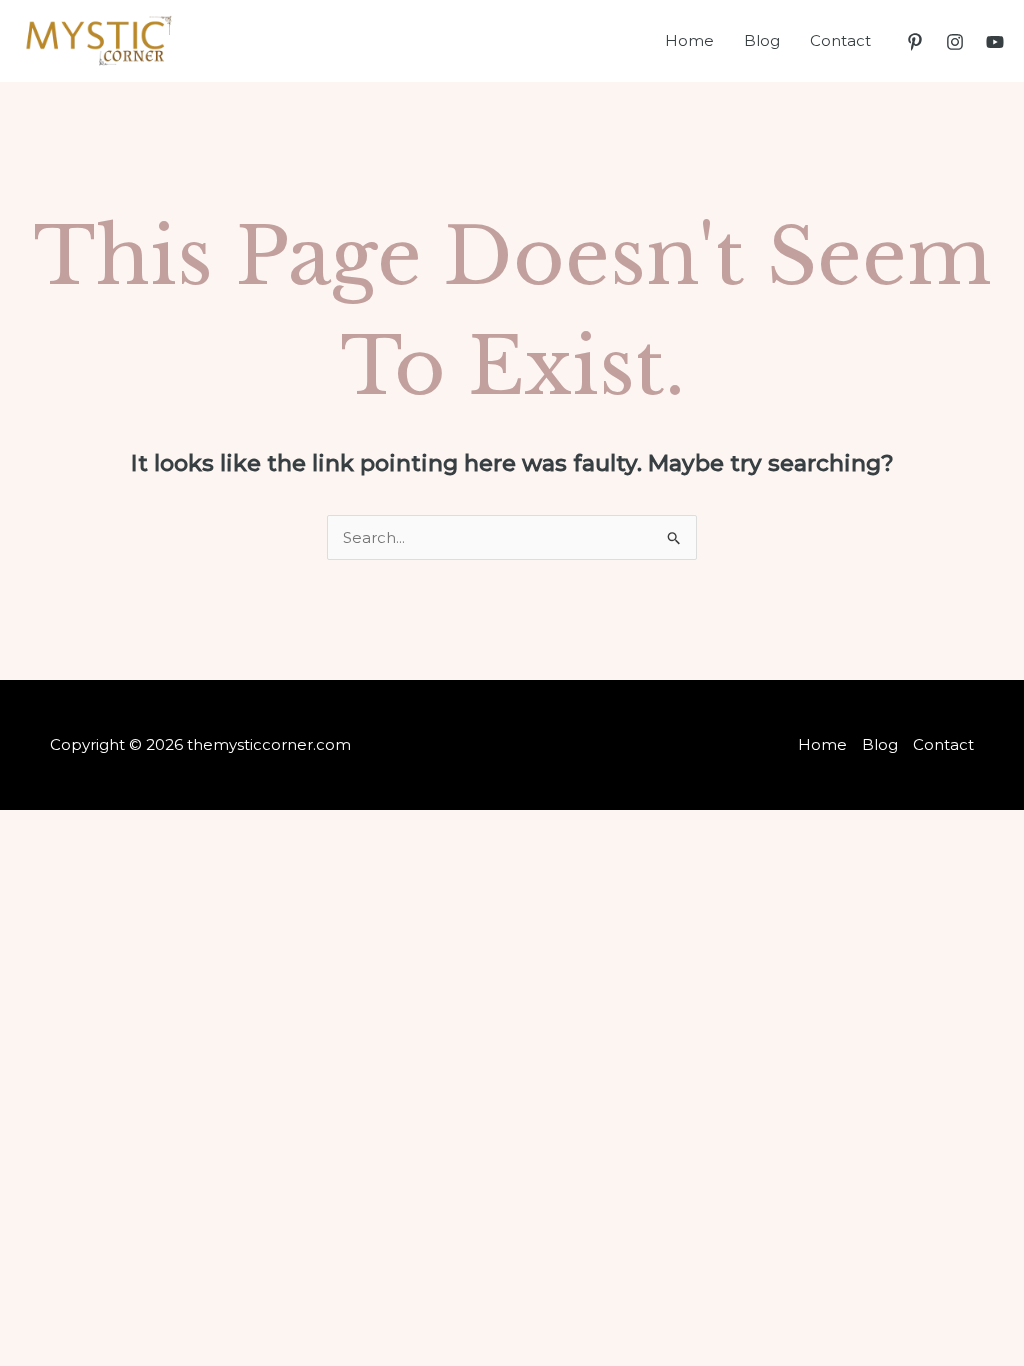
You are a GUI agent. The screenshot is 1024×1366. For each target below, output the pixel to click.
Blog (762, 40)
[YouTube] (995, 42)
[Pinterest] (915, 42)
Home (689, 40)
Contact (840, 40)
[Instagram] (955, 42)
